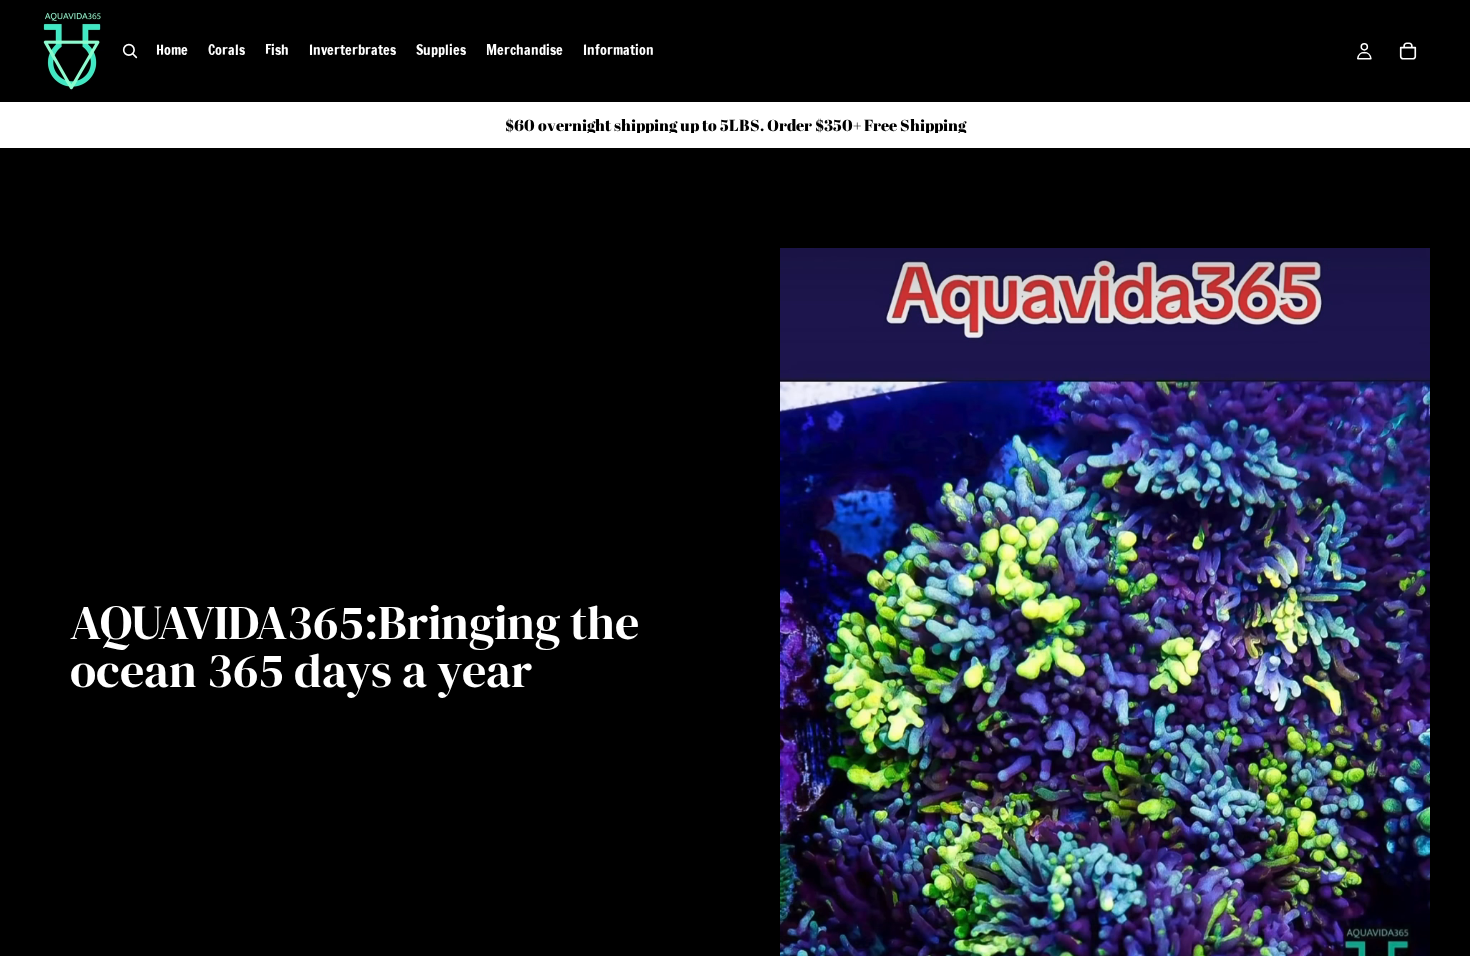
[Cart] (1408, 51)
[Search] (130, 51)
